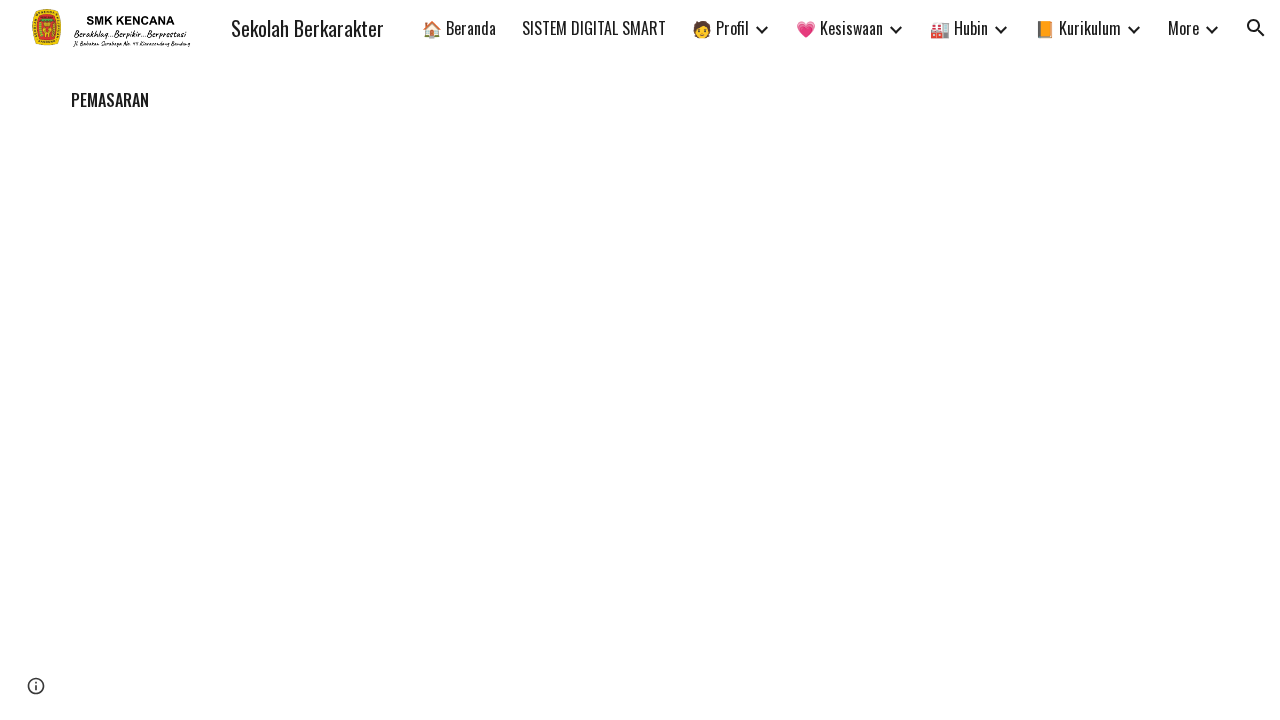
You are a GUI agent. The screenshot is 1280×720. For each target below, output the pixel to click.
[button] (1256, 28)
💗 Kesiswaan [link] (839, 28)
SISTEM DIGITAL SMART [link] (594, 28)
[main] (640, 100)
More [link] (1183, 28)
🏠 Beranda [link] (459, 28)
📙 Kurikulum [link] (1078, 28)
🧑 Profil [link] (720, 28)
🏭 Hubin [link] (959, 28)
